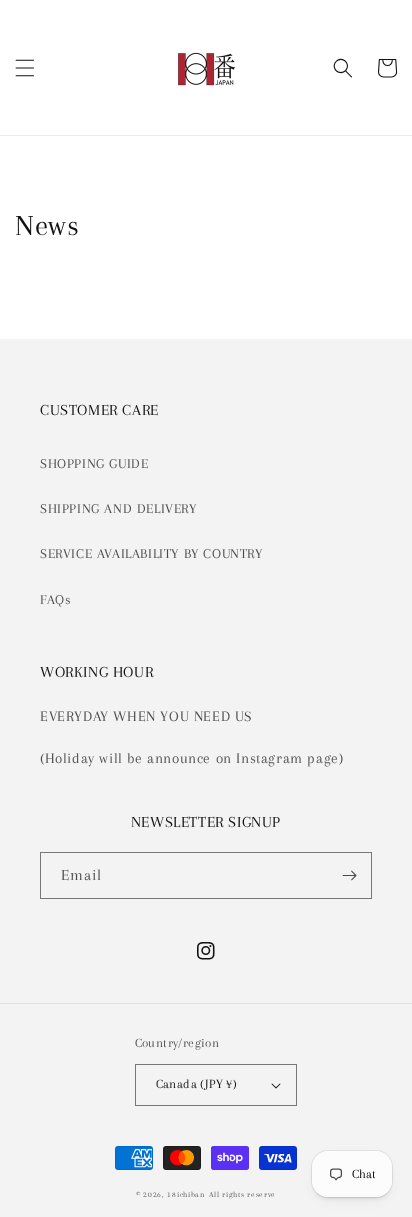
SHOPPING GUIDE (94, 463)
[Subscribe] (349, 875)
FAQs (55, 599)
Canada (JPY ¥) (197, 1084)
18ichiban (185, 1194)
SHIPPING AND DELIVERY (118, 508)
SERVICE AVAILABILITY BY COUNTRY (151, 553)
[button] (25, 68)
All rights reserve (243, 1194)
